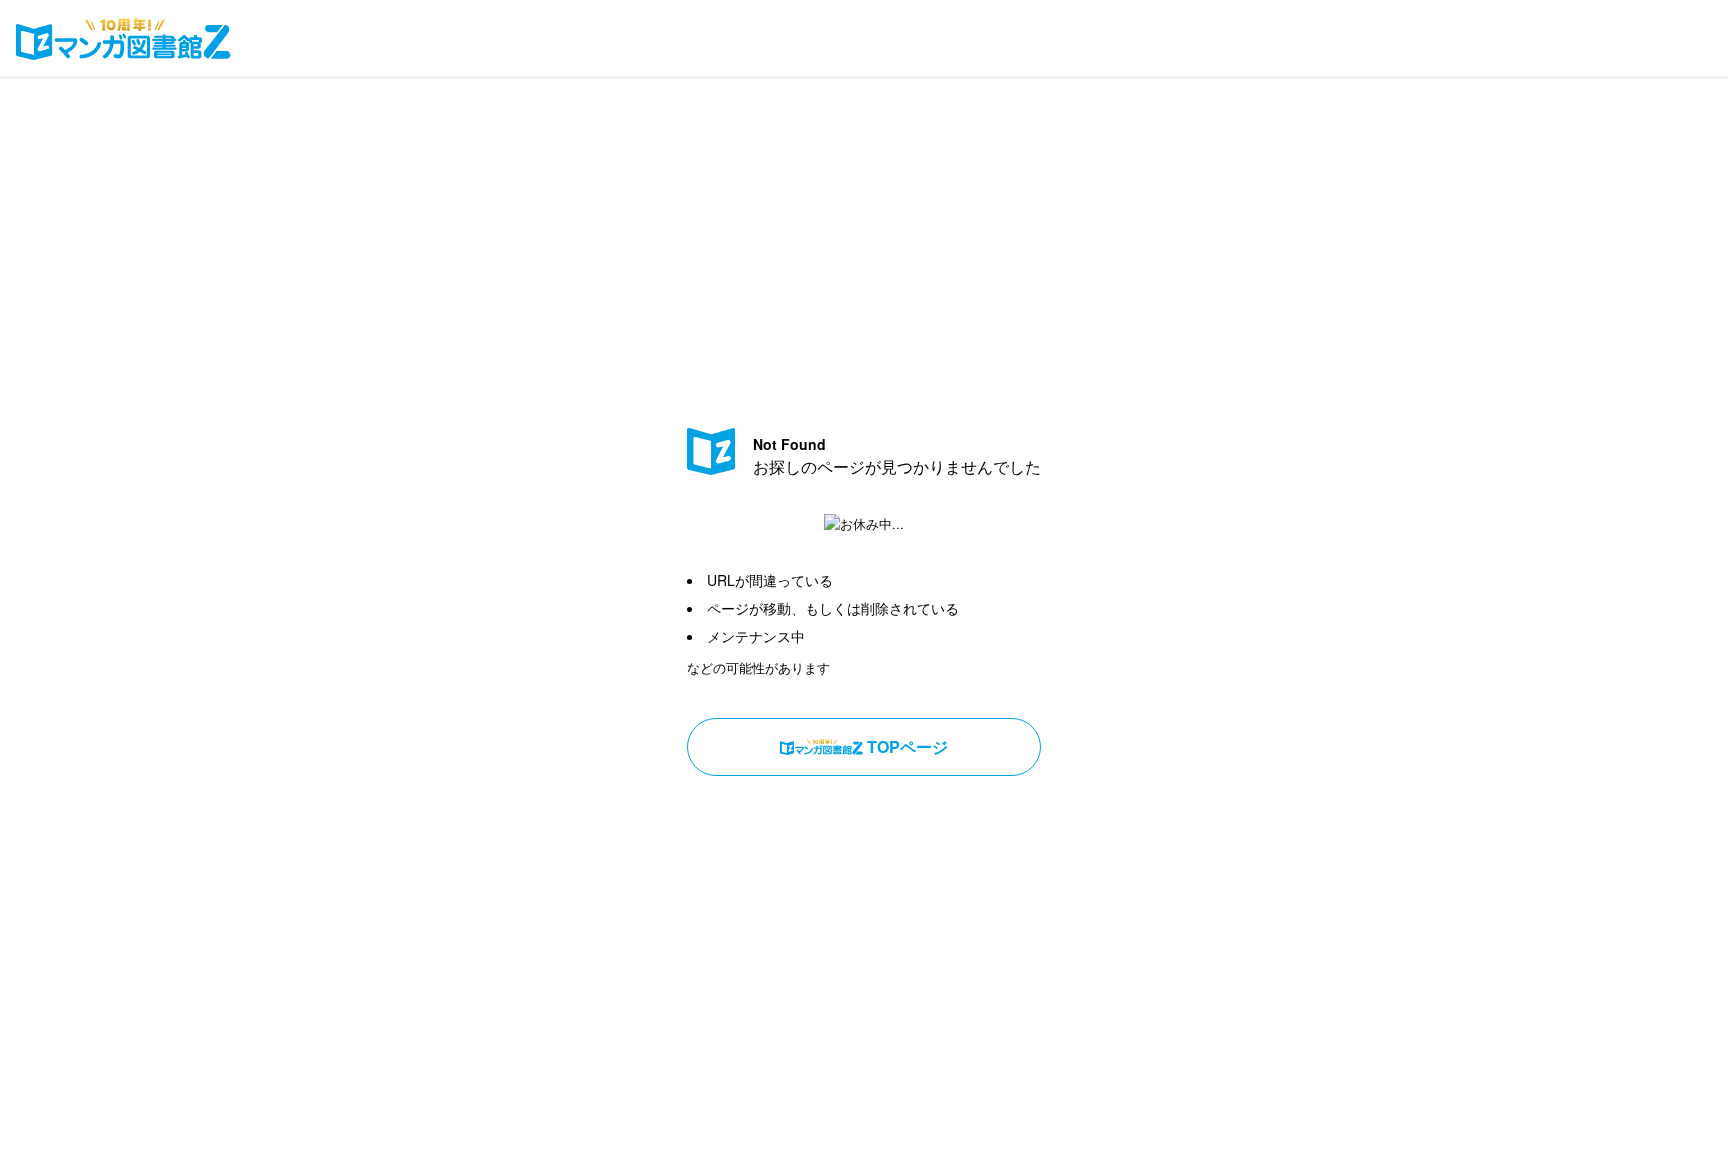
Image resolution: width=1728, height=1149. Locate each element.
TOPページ (907, 746)
